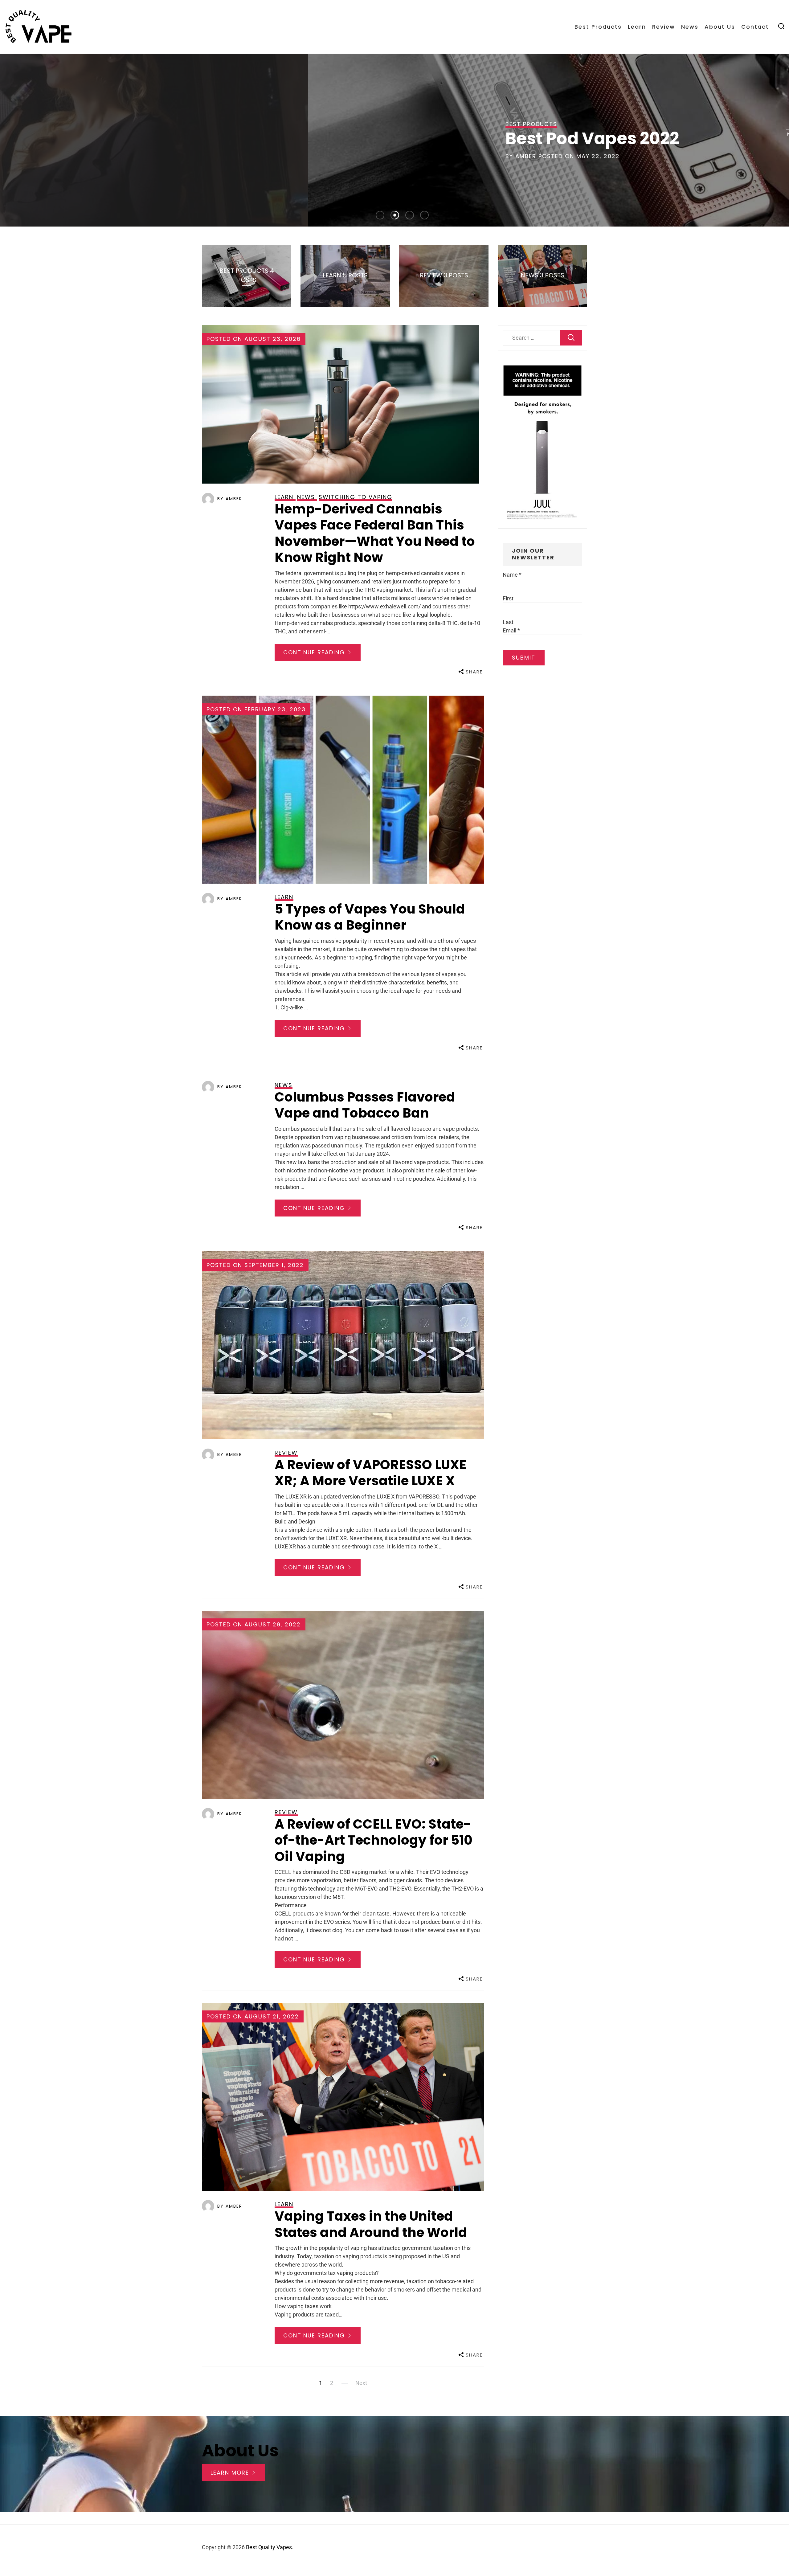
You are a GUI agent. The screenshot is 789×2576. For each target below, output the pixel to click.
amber (587, 156)
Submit (524, 658)
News (690, 27)
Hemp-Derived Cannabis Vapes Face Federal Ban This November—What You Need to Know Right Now (375, 533)
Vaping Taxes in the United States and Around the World (371, 2224)
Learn (637, 27)
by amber (230, 499)
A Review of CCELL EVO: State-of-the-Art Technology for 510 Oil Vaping (374, 1840)
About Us (720, 27)
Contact (755, 27)
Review (664, 27)
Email (511, 630)
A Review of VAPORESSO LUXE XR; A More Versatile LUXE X (370, 1473)
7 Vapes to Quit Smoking (670, 138)
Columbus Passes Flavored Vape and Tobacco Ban (365, 1105)
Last (508, 622)
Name (512, 575)
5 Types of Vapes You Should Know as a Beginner (370, 917)
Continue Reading (315, 652)
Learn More (231, 2473)
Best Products (598, 27)
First (508, 598)
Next (361, 2383)
